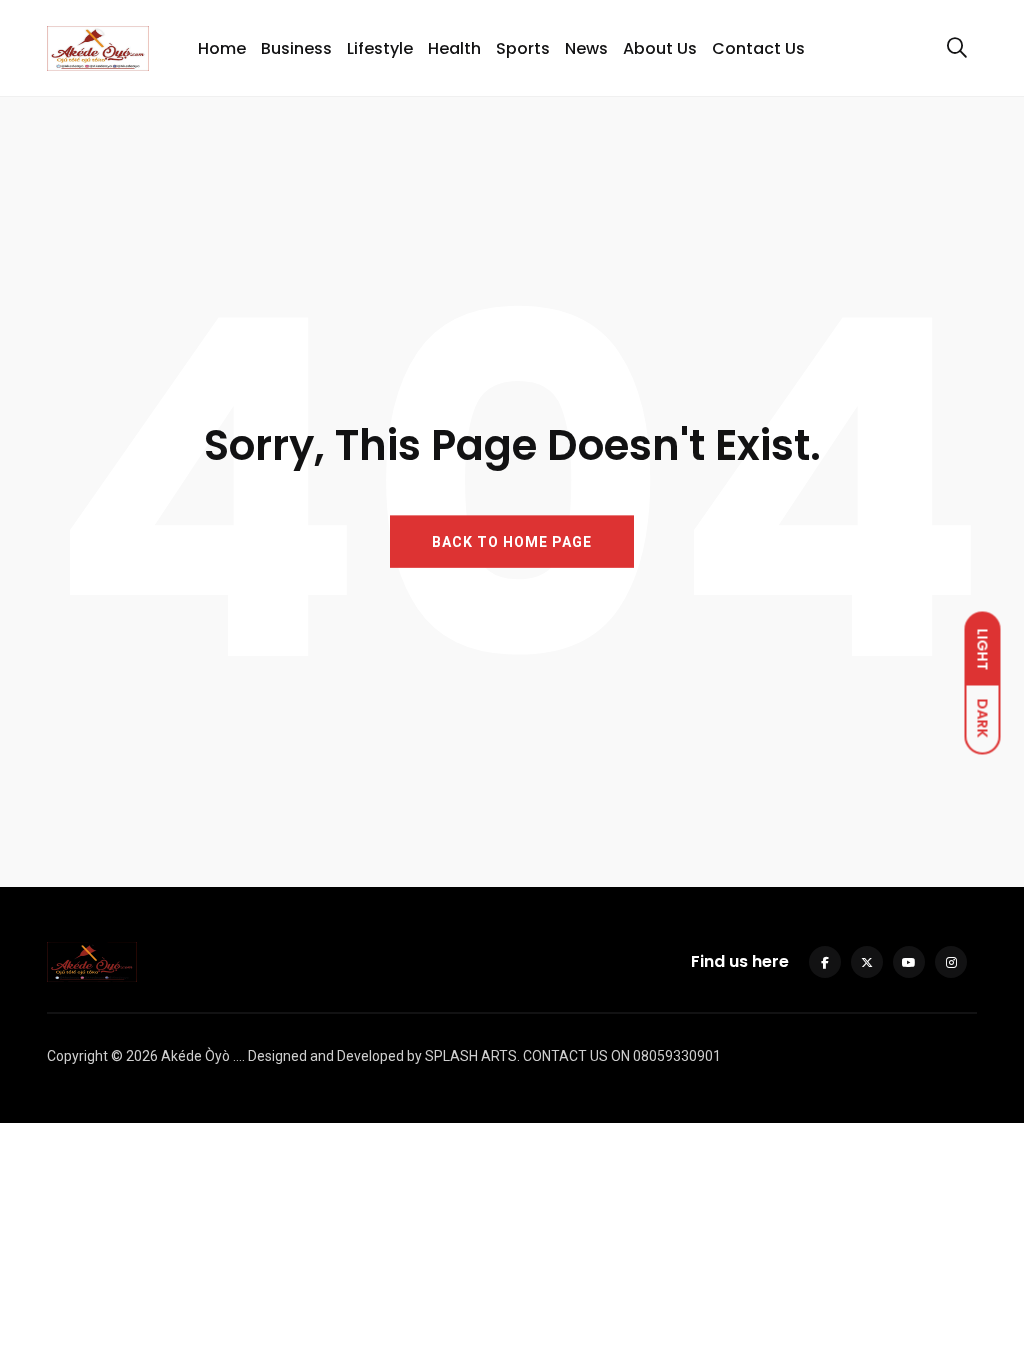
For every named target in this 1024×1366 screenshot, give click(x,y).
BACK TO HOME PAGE (512, 542)
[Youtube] (909, 962)
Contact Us (758, 48)
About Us (660, 48)
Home (222, 48)
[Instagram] (951, 962)
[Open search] (957, 48)
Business (296, 48)
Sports (523, 48)
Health (454, 48)
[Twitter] (867, 962)
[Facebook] (825, 962)
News (586, 48)
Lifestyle (380, 48)
